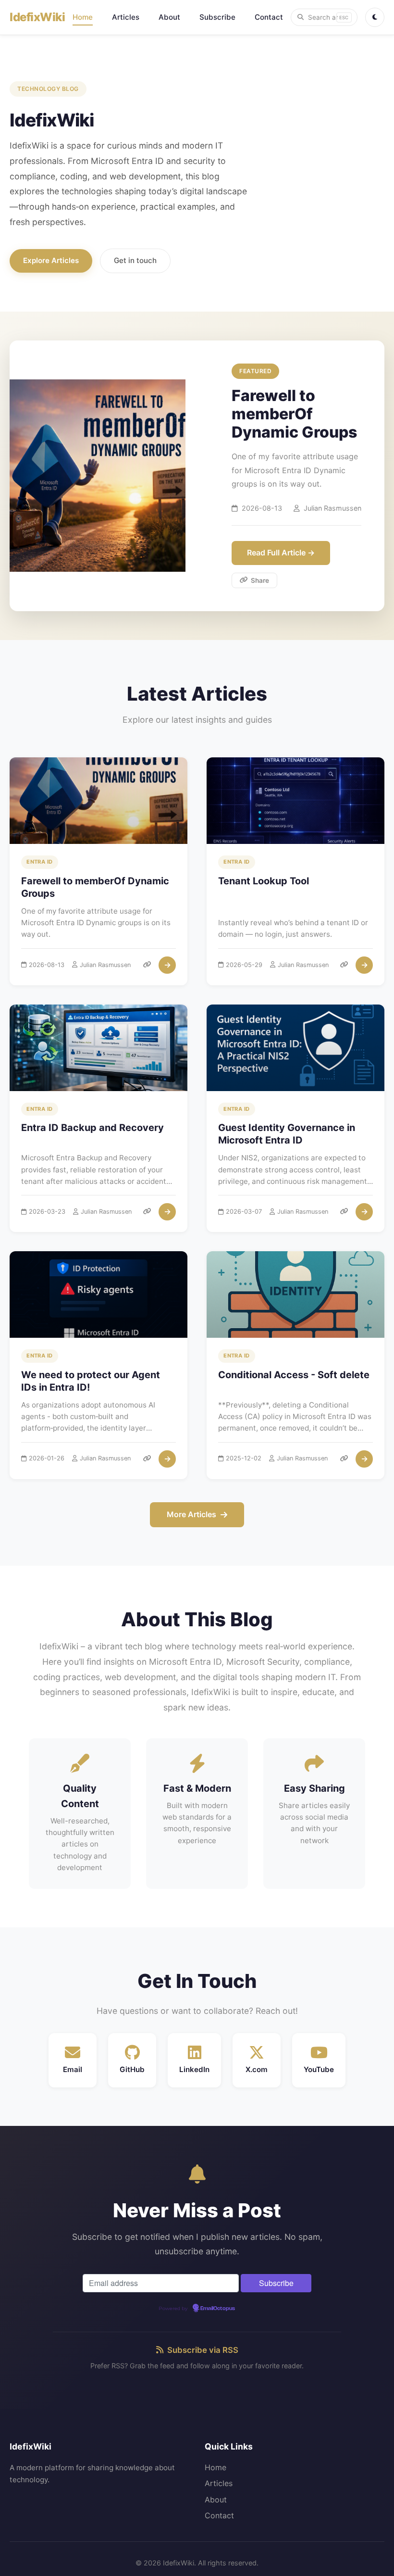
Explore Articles (51, 260)
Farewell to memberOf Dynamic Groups (95, 887)
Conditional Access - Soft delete (294, 1375)
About (169, 17)
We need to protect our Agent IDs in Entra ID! (91, 1381)
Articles (126, 17)
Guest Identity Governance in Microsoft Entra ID (287, 1134)
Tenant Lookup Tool (264, 881)
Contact (269, 17)
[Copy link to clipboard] (147, 965)
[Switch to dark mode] (375, 17)
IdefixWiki (37, 17)
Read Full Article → (281, 553)
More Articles (191, 1514)
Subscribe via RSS (203, 2350)
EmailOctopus (218, 2309)
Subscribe (217, 17)
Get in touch (135, 260)
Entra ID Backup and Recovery (92, 1128)
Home (83, 17)
